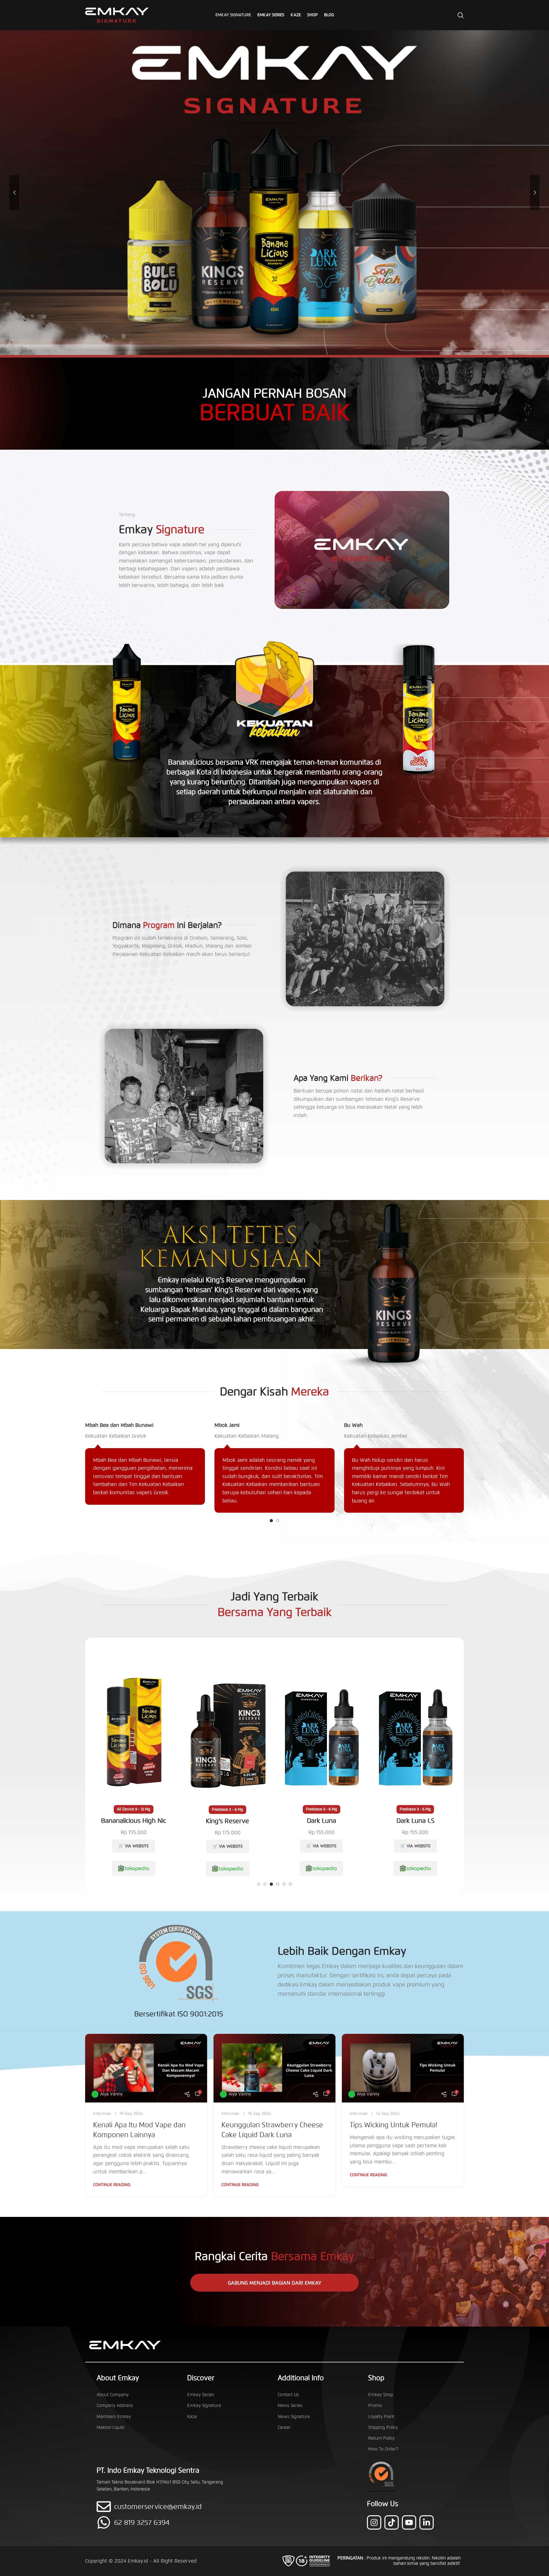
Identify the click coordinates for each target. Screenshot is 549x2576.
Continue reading (112, 2185)
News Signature (294, 2417)
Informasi (102, 2114)
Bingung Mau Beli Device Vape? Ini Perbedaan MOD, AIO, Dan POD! (400, 2135)
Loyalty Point (381, 2417)
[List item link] (166, 2522)
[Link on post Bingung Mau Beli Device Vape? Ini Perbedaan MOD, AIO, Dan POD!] (403, 2068)
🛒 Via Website (134, 1846)
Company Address (115, 2406)
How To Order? (383, 2449)
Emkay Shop (381, 2395)
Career (284, 2427)
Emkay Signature (204, 2406)
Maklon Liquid (110, 2427)
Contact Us (288, 2395)
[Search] (461, 15)
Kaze (192, 2417)
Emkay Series (201, 2395)
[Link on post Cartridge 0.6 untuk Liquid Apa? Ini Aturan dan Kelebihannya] (274, 2068)
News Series (290, 2406)
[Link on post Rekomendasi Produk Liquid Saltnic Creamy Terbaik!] (146, 2068)
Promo (375, 2406)
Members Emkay (114, 2417)
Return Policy (381, 2438)
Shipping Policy (383, 2427)
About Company (113, 2395)
